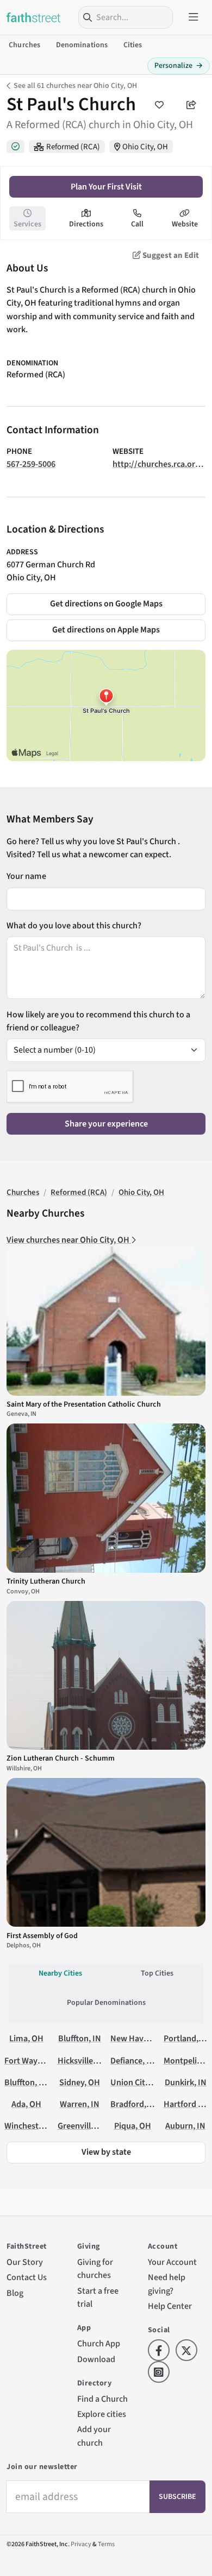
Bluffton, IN (80, 2038)
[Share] (191, 105)
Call (137, 224)
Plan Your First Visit (106, 186)
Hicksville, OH (83, 2061)
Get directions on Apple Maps (106, 629)
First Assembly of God (42, 1936)
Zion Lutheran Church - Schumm (61, 1758)
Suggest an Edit (170, 255)
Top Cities (157, 1973)
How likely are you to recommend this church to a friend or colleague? (98, 1021)
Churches (24, 45)
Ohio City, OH (145, 147)
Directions (86, 224)
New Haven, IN (138, 2038)
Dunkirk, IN (186, 2082)
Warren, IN (80, 2104)
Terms (106, 2544)
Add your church (94, 2436)
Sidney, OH (80, 2082)
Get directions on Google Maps (106, 603)
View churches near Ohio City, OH (69, 1240)
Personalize (179, 66)
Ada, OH (26, 2104)
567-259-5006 (31, 464)
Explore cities (102, 2414)
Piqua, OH (133, 2126)
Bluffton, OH (27, 2082)
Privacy (81, 2544)
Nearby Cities (60, 1973)
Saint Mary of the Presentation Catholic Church (84, 1404)
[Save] (159, 105)
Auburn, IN (185, 2126)
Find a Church (102, 2399)
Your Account (172, 2262)
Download (96, 2359)
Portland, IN (186, 2038)
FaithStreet (34, 17)
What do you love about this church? (74, 925)
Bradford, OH (135, 2104)
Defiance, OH (134, 2061)
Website (185, 224)
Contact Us (27, 2277)
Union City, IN (136, 2082)
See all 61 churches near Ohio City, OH (75, 86)
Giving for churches (95, 2268)
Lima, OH (26, 2038)
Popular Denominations (106, 2003)
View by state (106, 2152)
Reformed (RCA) (73, 147)
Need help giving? (167, 2284)
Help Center (170, 2306)
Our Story (25, 2262)
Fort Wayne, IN (32, 2061)
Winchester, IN (31, 2126)
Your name (26, 876)
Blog (15, 2293)
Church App (99, 2343)
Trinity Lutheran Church (46, 1581)
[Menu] (194, 17)
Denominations (82, 45)
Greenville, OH (84, 2126)
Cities (133, 45)
